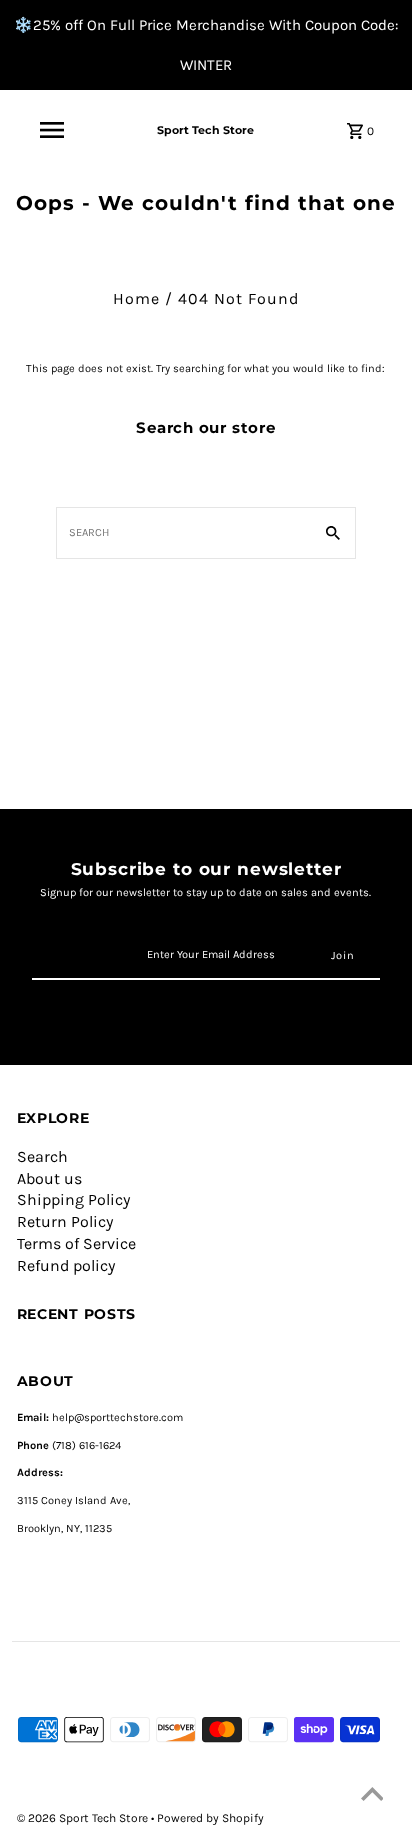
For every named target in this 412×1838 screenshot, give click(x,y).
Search (42, 1156)
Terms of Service (76, 1243)
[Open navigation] (52, 130)
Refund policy (66, 1265)
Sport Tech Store (205, 130)
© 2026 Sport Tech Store (84, 1818)
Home (136, 298)
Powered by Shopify (210, 1818)
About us (49, 1178)
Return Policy (65, 1221)
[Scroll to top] (372, 1798)
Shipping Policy (73, 1199)
